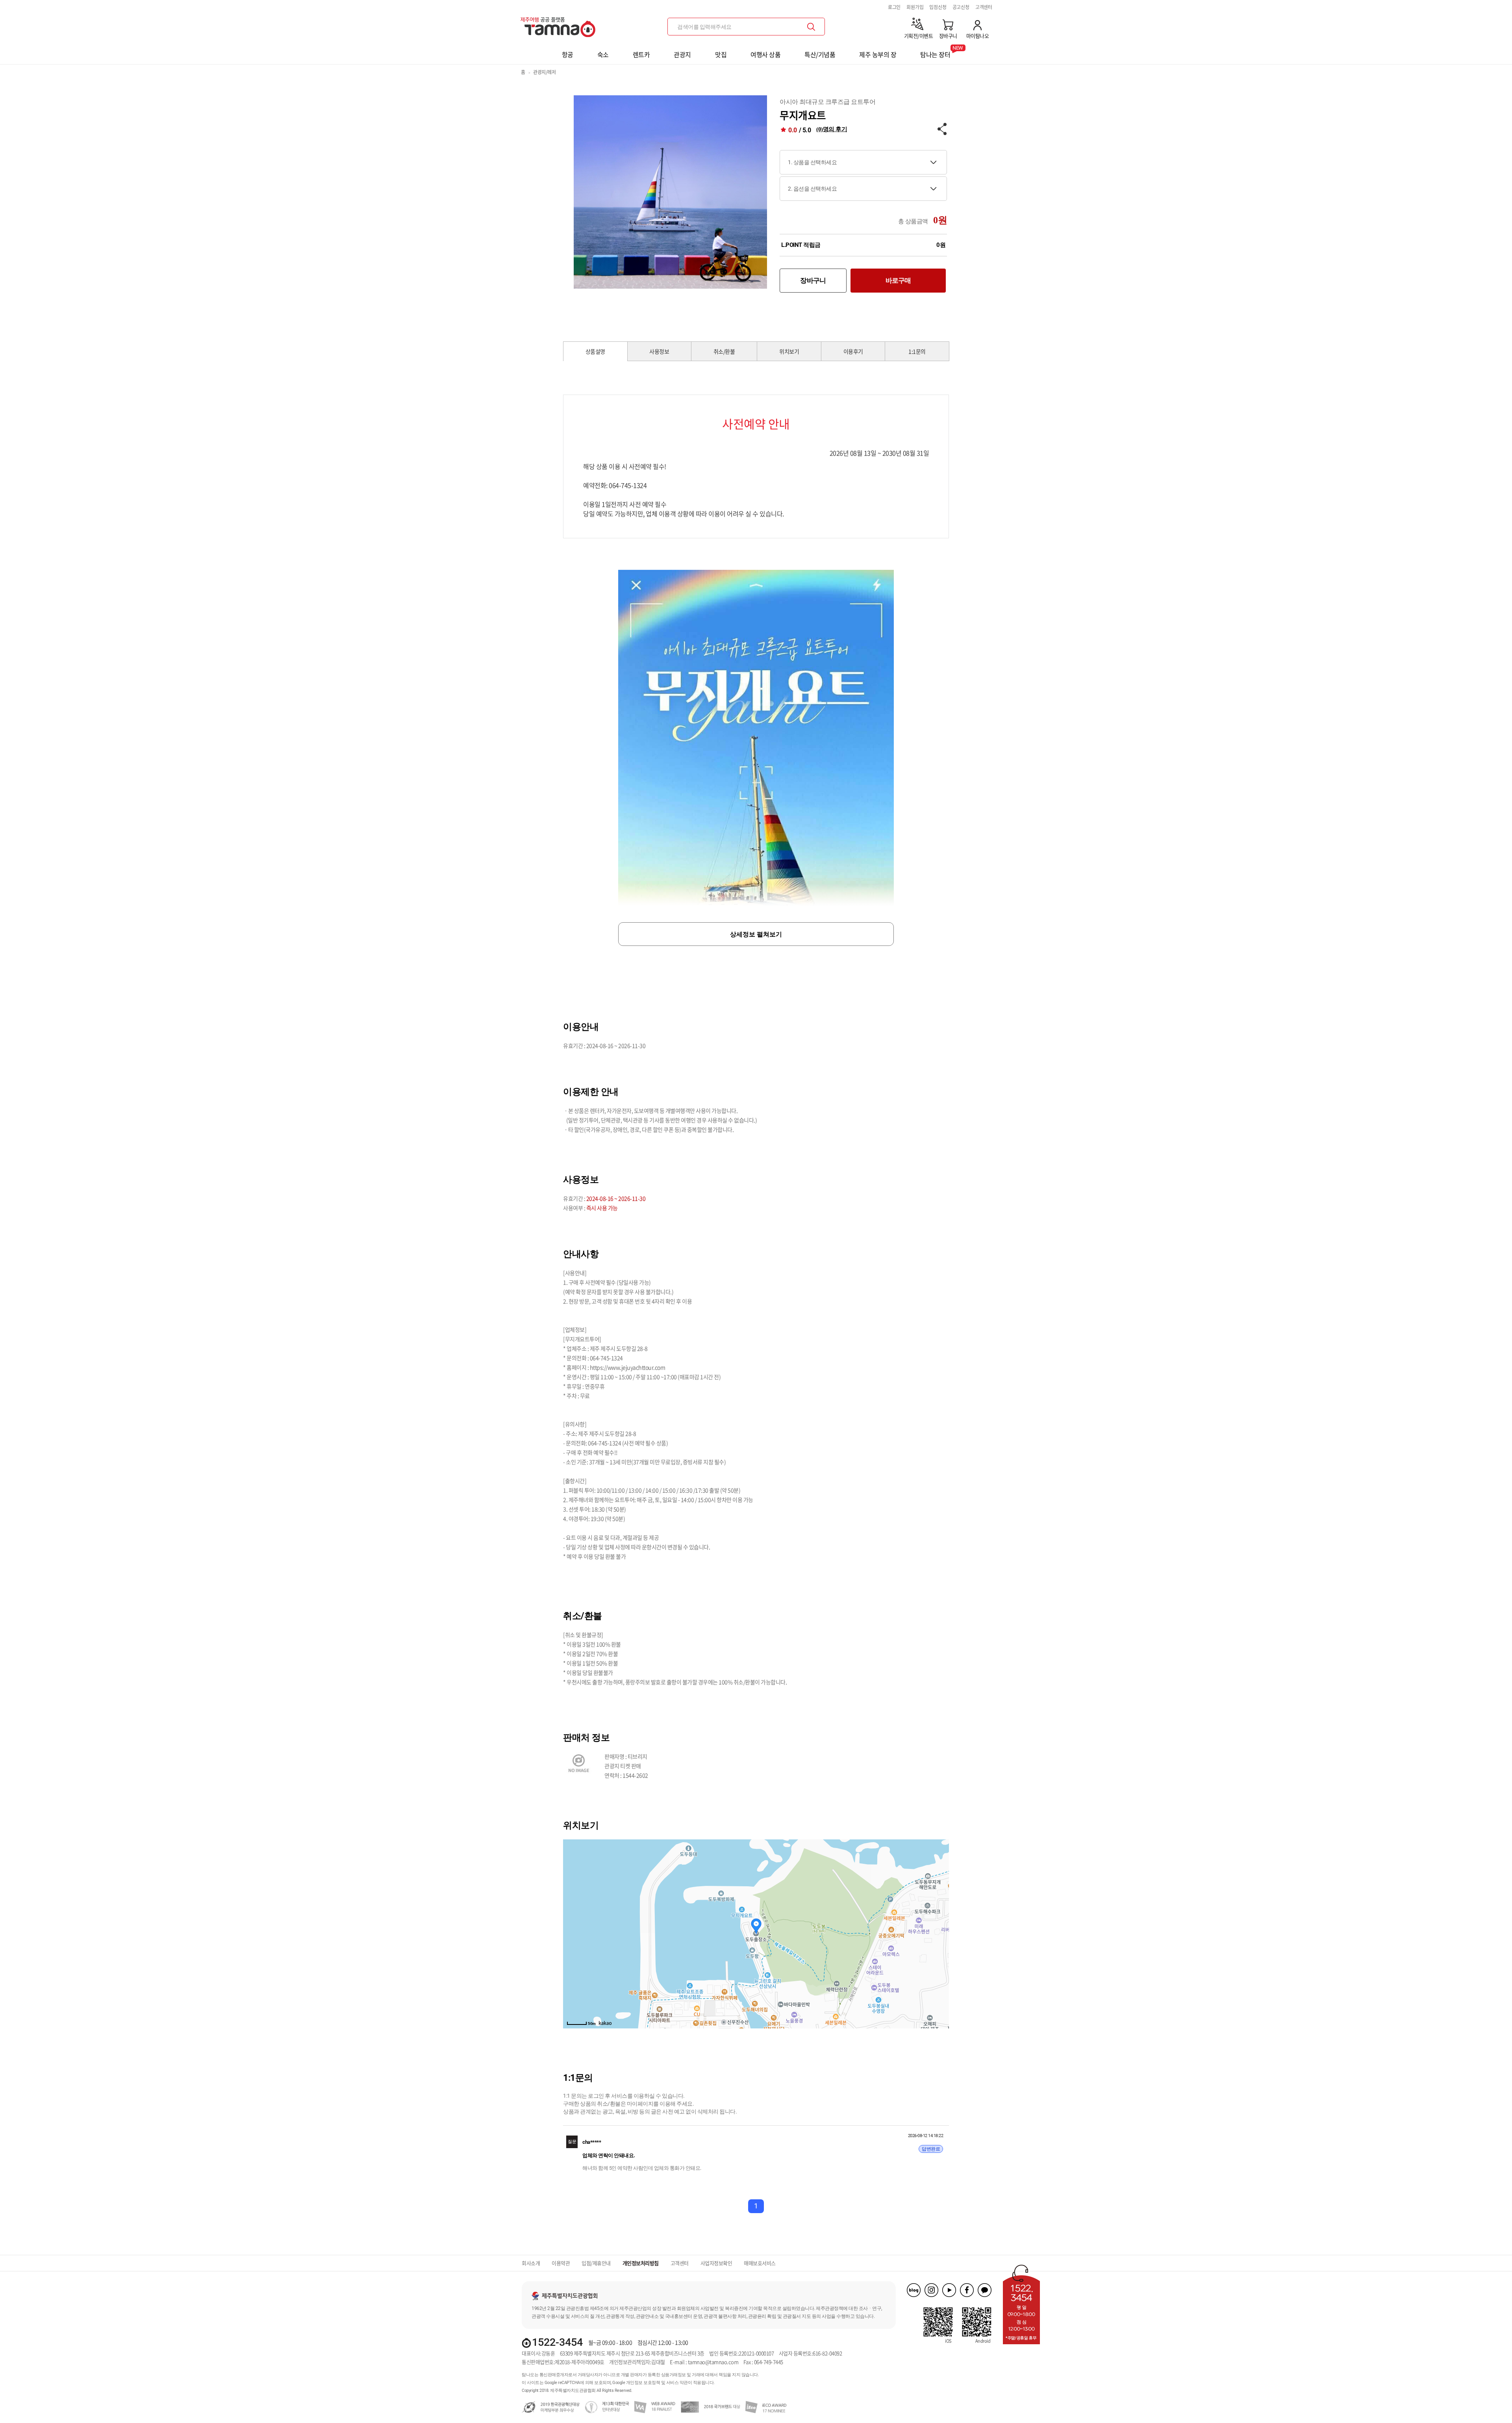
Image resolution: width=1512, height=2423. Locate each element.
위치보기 (789, 351)
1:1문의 (917, 351)
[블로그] (914, 2290)
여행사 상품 (765, 54)
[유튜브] (949, 2290)
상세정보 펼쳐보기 (756, 934)
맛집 (721, 54)
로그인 (894, 7)
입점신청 (938, 7)
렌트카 (641, 54)
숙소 (603, 54)
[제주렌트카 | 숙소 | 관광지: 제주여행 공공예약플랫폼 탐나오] (560, 24)
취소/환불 (724, 351)
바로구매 (898, 280)
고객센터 (984, 7)
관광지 (682, 54)
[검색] (811, 27)
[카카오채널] (985, 2290)
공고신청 (961, 7)
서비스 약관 (677, 2383)
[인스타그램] (931, 2290)
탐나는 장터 (935, 52)
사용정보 (659, 351)
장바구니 (813, 280)
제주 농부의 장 (878, 54)
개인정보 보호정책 (643, 2383)
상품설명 (595, 351)
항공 (568, 54)
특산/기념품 (820, 54)
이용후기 (853, 351)
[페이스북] (967, 2290)
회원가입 (915, 7)
